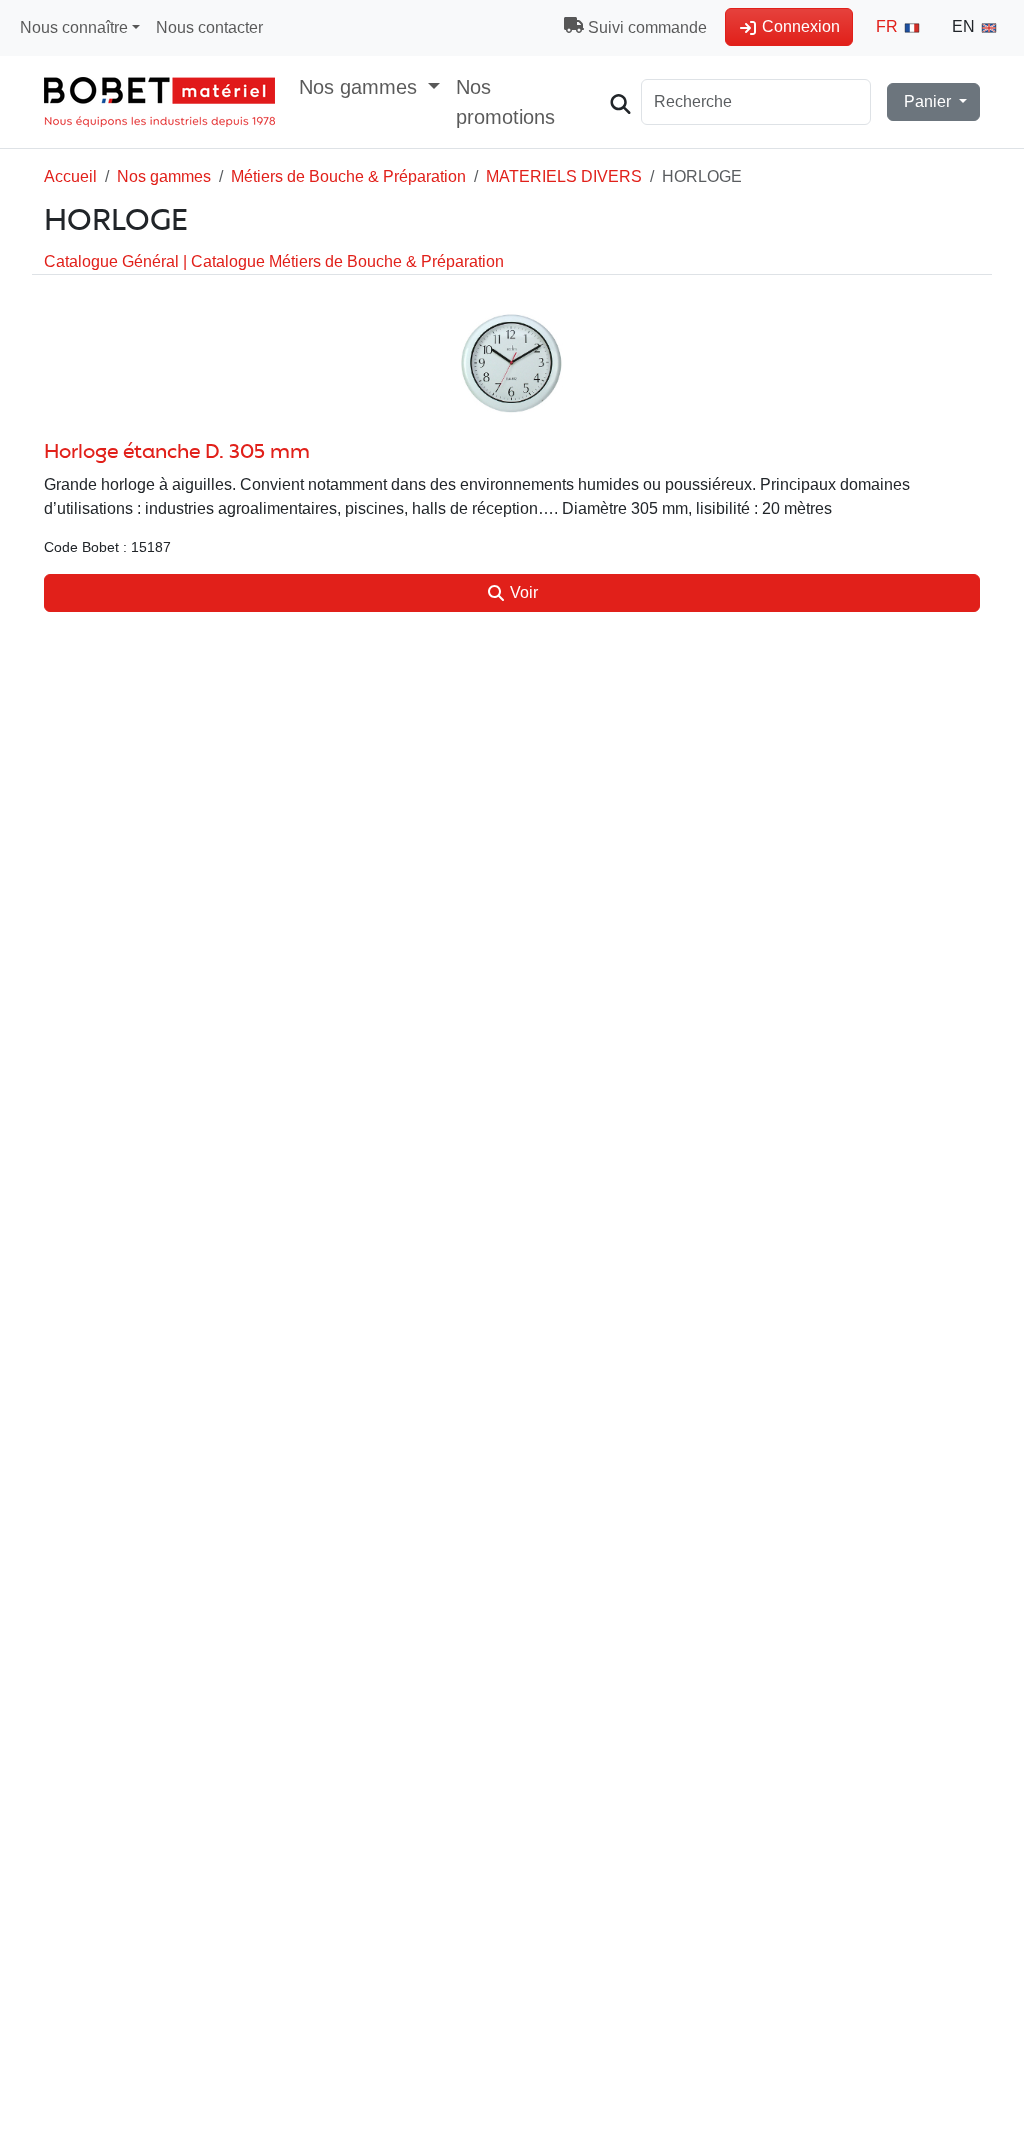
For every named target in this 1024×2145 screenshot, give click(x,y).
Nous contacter (209, 27)
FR (889, 26)
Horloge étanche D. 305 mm (177, 452)
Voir (522, 592)
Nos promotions (505, 102)
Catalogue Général (113, 261)
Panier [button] (927, 101)
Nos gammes (164, 176)
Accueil (70, 176)
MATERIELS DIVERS (564, 176)
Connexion (799, 26)
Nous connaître (74, 27)
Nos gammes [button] (361, 87)
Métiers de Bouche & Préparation (348, 176)
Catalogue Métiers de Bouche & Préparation (347, 261)
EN (965, 26)
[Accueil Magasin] (159, 102)
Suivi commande (645, 27)
